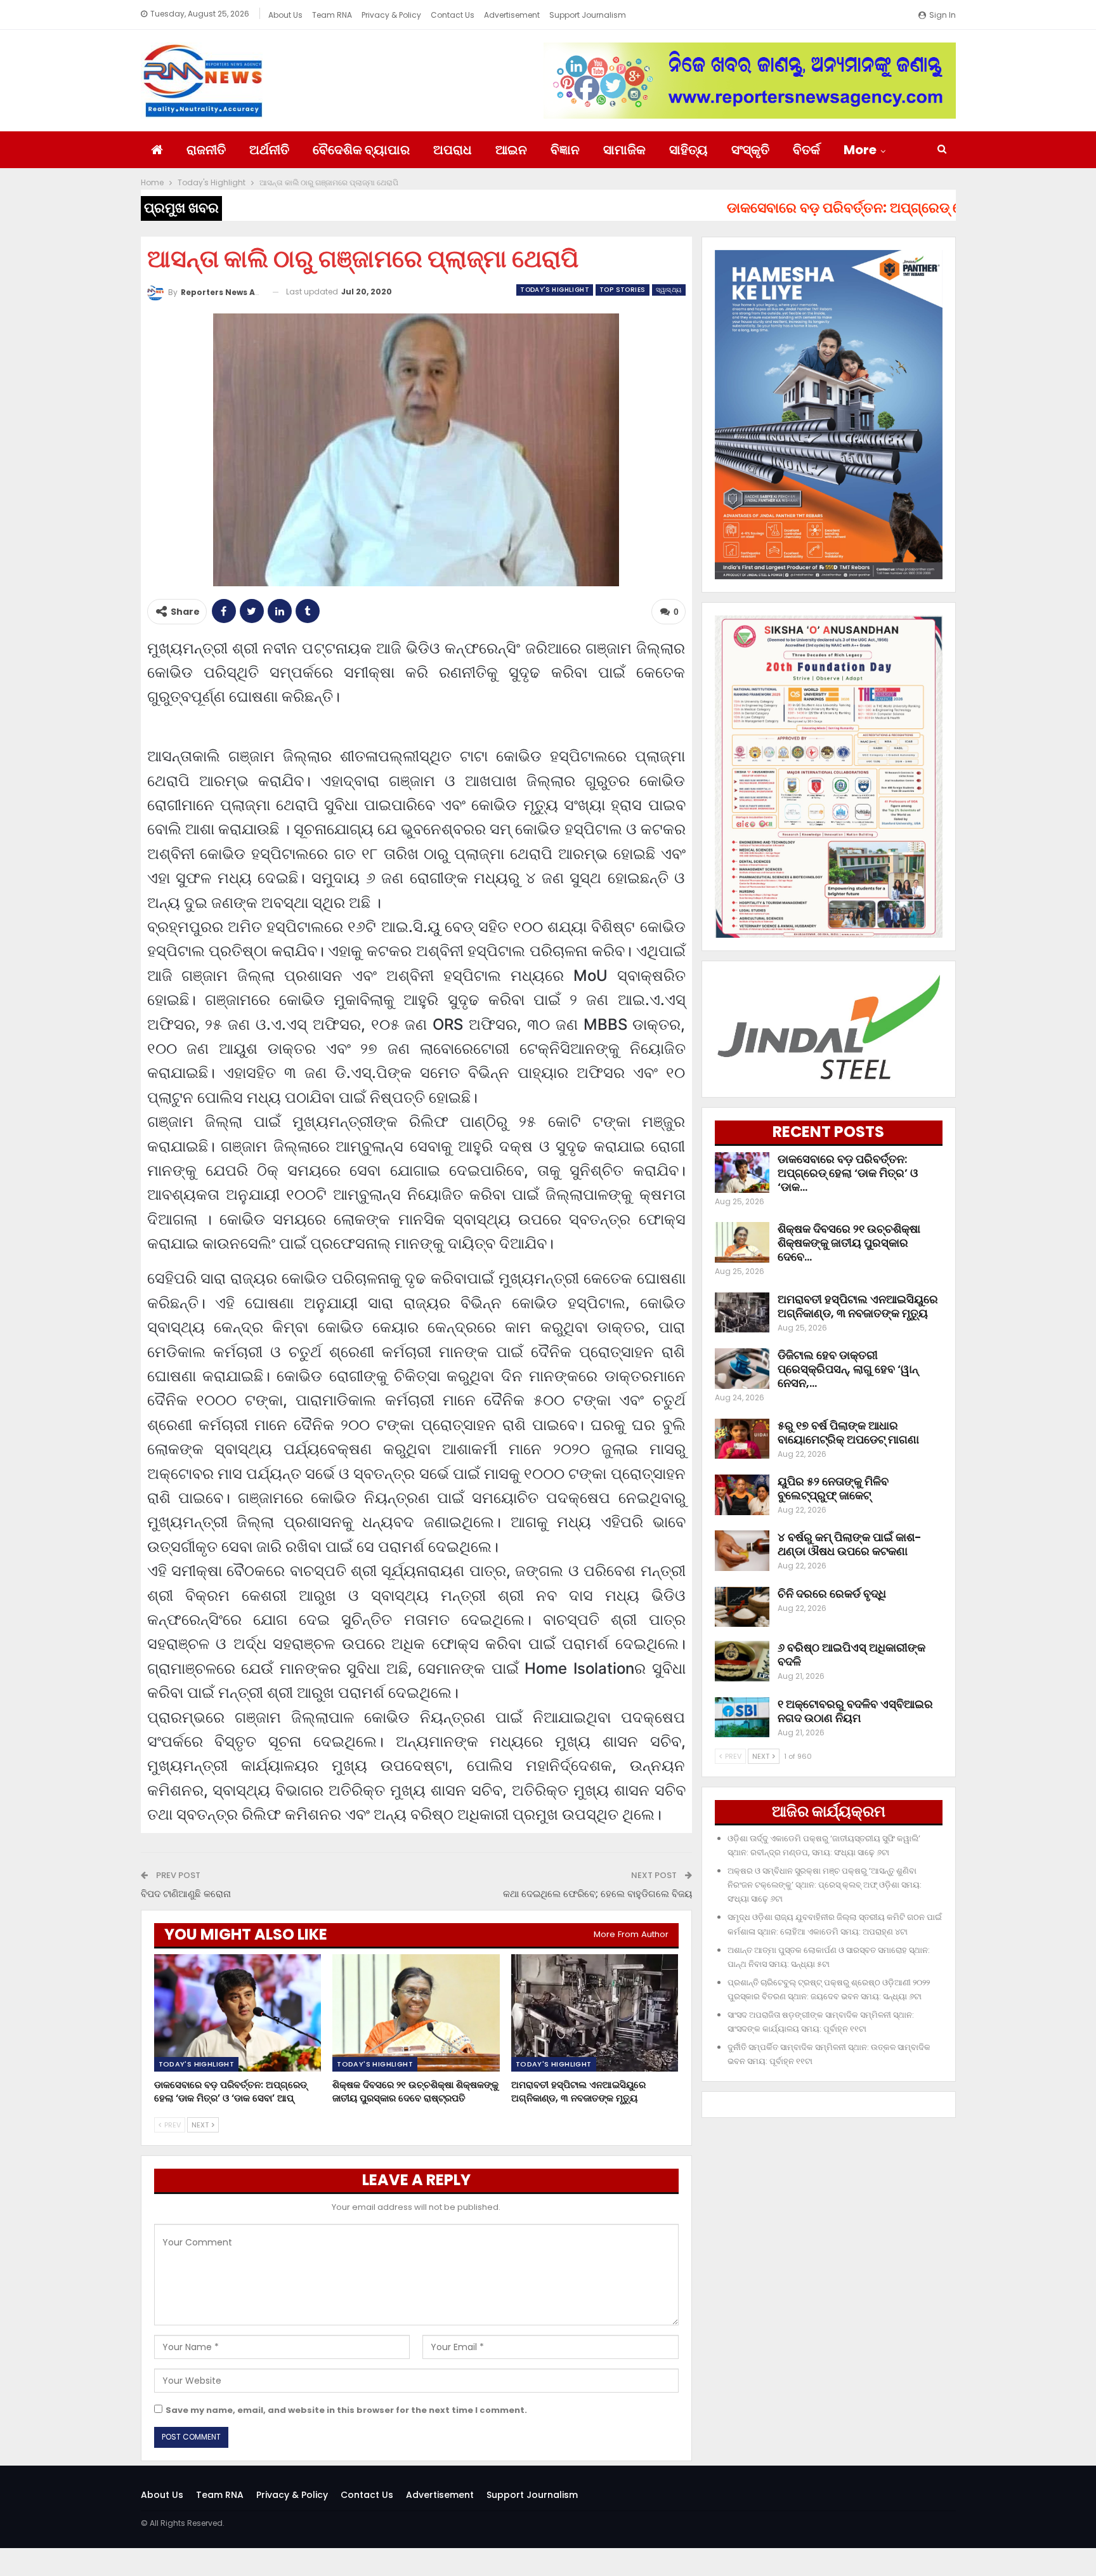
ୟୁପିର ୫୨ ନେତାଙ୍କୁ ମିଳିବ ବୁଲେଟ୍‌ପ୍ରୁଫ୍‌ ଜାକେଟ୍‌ (833, 1488)
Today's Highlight (555, 290)
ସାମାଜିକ (624, 150)
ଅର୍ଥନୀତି (269, 150)
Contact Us (453, 15)
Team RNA (332, 15)
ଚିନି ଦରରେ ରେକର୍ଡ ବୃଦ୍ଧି (832, 1594)
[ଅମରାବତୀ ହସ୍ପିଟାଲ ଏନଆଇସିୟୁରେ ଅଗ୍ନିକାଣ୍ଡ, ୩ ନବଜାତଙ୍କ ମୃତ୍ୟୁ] (595, 2013)
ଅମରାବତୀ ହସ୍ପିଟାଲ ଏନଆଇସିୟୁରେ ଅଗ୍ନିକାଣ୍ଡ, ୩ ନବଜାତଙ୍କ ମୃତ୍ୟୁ (858, 1306)
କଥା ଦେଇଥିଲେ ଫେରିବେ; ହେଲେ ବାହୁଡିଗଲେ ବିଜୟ (597, 1894)
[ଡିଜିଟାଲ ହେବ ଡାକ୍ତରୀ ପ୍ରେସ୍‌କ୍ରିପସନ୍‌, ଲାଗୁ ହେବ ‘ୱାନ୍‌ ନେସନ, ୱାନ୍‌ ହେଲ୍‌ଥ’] (742, 1369)
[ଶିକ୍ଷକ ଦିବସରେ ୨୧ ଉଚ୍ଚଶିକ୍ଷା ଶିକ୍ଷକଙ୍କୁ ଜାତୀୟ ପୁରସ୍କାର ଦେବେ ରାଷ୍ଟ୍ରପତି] (416, 2013)
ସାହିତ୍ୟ (688, 150)
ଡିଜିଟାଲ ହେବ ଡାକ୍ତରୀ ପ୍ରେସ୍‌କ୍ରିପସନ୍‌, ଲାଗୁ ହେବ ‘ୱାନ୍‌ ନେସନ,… (848, 1369)
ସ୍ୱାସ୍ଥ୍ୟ (669, 290)
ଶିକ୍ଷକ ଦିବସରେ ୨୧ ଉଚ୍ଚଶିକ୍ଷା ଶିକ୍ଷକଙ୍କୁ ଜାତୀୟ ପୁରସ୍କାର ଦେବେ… (849, 1243)
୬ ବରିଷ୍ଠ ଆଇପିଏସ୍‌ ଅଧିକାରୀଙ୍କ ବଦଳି (851, 1654)
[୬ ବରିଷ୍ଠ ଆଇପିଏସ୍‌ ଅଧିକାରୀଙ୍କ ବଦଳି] (742, 1661)
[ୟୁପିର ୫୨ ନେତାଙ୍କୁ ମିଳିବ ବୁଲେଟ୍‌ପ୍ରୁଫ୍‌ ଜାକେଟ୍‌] (742, 1495)
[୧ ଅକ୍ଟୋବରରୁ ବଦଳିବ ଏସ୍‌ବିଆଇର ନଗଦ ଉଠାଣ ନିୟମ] (742, 1718)
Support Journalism (588, 15)
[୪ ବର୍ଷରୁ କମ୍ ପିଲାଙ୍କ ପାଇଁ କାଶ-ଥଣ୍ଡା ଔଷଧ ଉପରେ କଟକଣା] (742, 1551)
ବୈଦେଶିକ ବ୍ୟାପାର (361, 150)
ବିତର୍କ (806, 150)
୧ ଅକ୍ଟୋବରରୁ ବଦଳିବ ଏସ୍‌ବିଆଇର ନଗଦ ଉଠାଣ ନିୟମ (855, 1711)
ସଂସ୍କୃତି (750, 150)
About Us (285, 15)
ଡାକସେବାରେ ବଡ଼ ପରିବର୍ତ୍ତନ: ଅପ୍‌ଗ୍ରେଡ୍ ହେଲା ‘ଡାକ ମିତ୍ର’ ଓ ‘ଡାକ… (848, 1173)
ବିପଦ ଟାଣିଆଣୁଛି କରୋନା (186, 1894)
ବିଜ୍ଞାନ (565, 150)
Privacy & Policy (391, 15)
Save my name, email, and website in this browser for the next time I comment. (346, 2410)
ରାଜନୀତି (206, 150)
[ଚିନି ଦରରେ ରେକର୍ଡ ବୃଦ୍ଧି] (742, 1607)
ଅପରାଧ (453, 150)
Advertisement (512, 15)
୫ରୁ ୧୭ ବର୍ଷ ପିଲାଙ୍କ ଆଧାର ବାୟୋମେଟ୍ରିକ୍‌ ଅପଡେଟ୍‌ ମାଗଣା (848, 1432)
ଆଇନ (511, 150)
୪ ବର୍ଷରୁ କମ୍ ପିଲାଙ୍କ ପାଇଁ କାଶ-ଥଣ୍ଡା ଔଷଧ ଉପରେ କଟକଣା (850, 1544)
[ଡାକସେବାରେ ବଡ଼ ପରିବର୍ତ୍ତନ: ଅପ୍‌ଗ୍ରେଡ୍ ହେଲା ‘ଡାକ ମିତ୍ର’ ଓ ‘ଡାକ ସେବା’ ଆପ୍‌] (238, 2013)
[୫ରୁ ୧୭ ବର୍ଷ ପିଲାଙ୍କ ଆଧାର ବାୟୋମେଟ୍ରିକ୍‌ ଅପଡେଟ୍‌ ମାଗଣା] (742, 1439)
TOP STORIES (622, 290)
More (860, 150)
